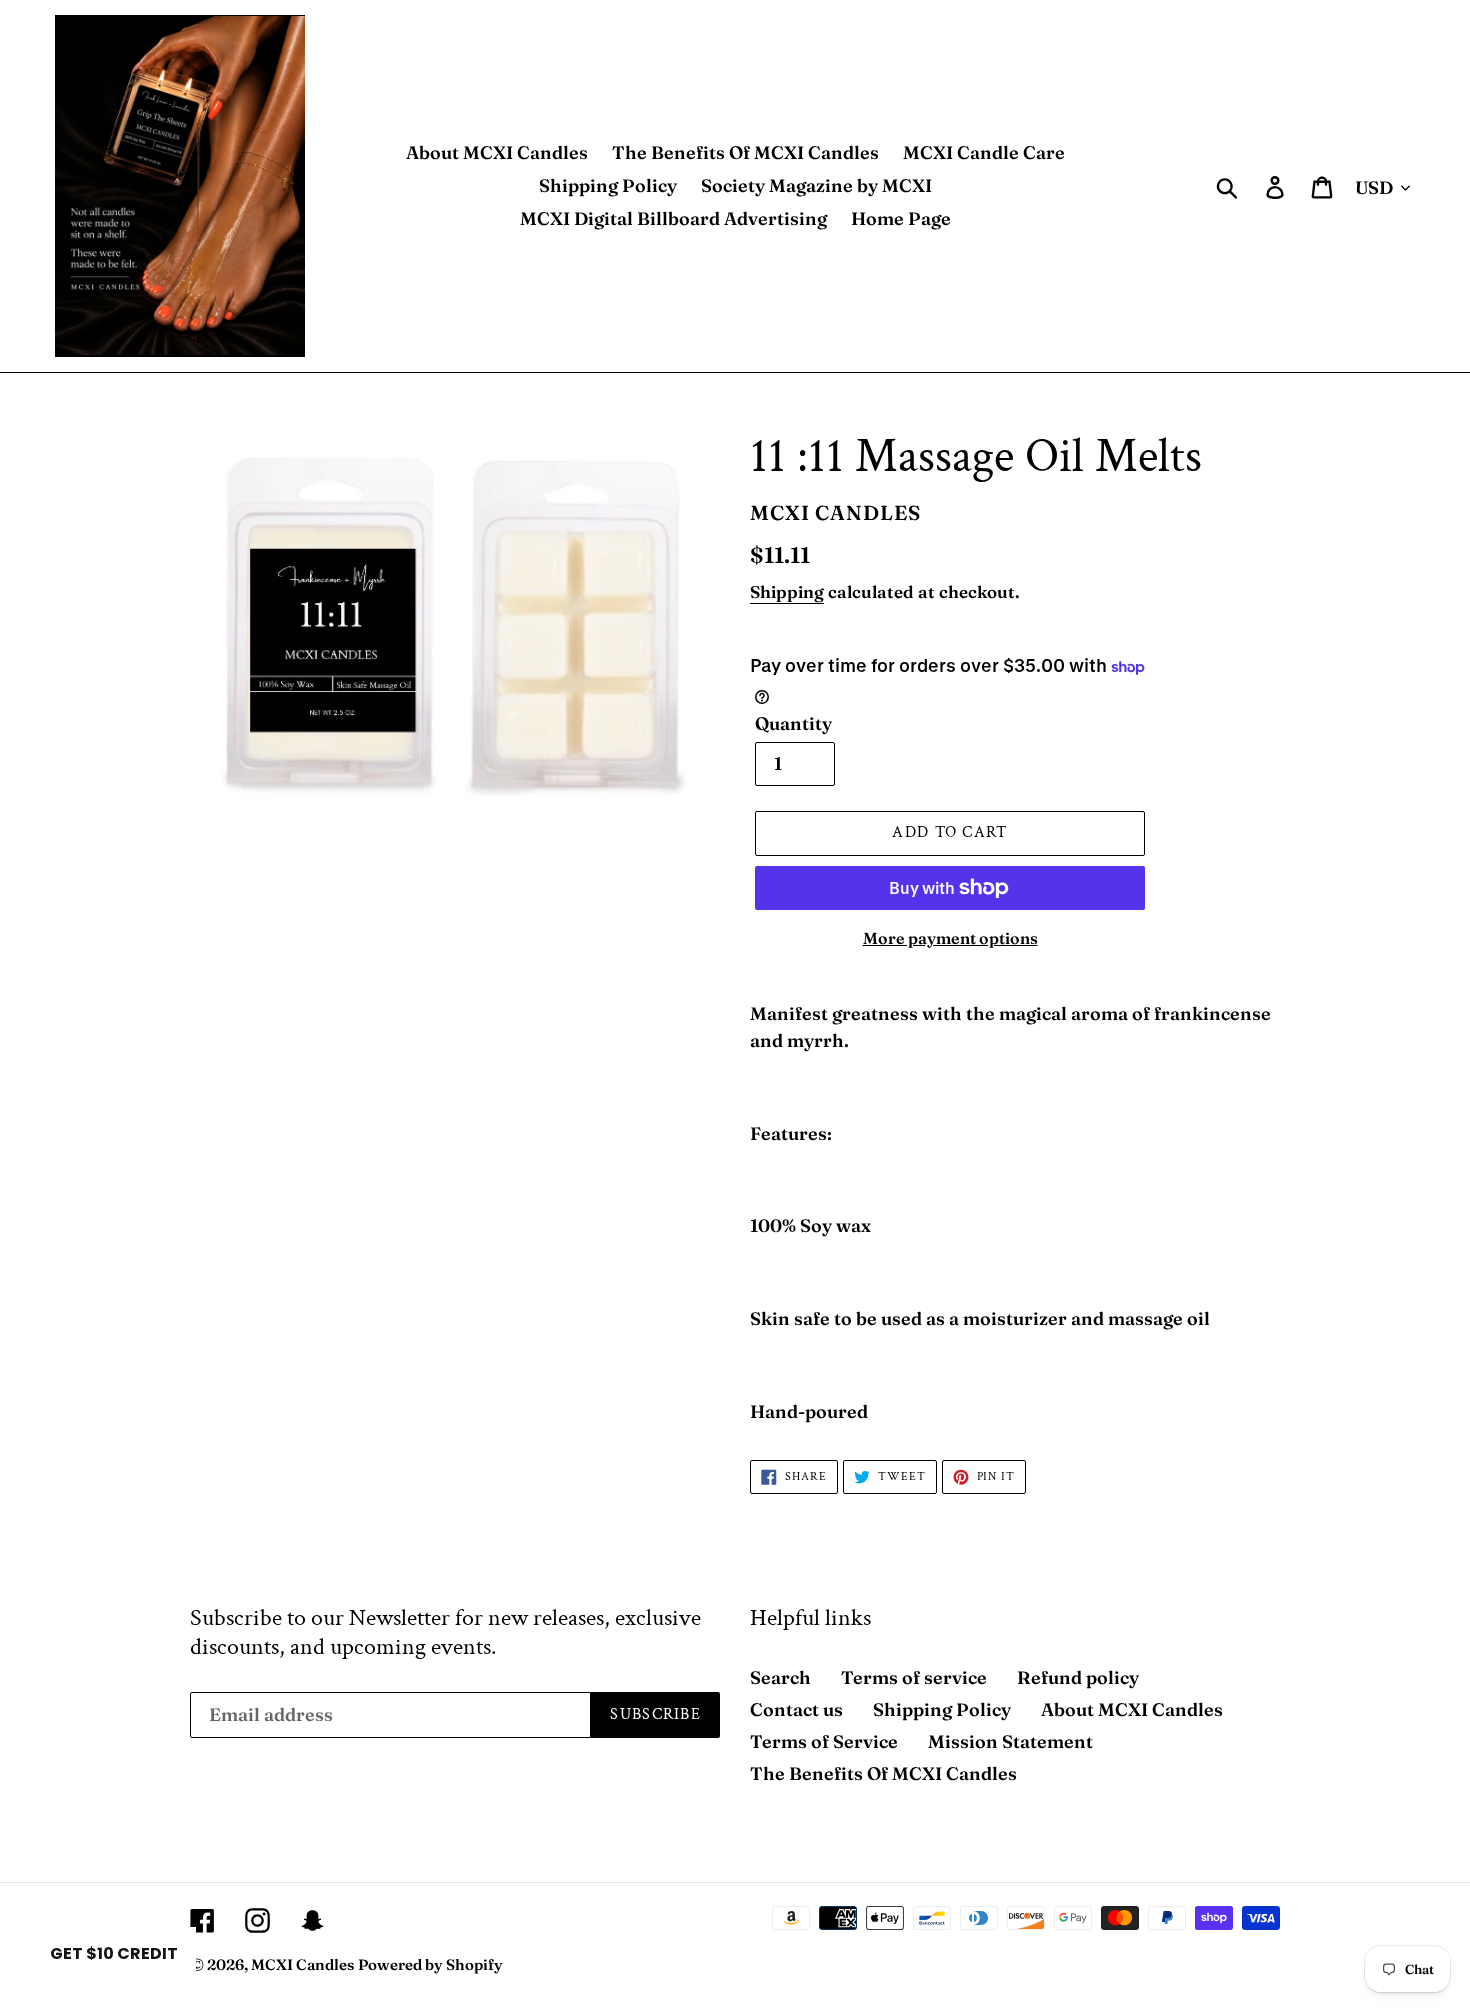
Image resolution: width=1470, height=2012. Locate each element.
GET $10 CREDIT (114, 1953)
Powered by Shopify (430, 1964)
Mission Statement (1010, 1741)
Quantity (793, 723)
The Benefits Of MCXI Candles (883, 1773)
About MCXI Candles (1132, 1709)
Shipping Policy (942, 1709)
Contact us (796, 1709)
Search (780, 1677)
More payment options (950, 938)
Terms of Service (824, 1741)
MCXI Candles (302, 1964)
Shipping (787, 591)
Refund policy (1078, 1677)
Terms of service (914, 1677)
